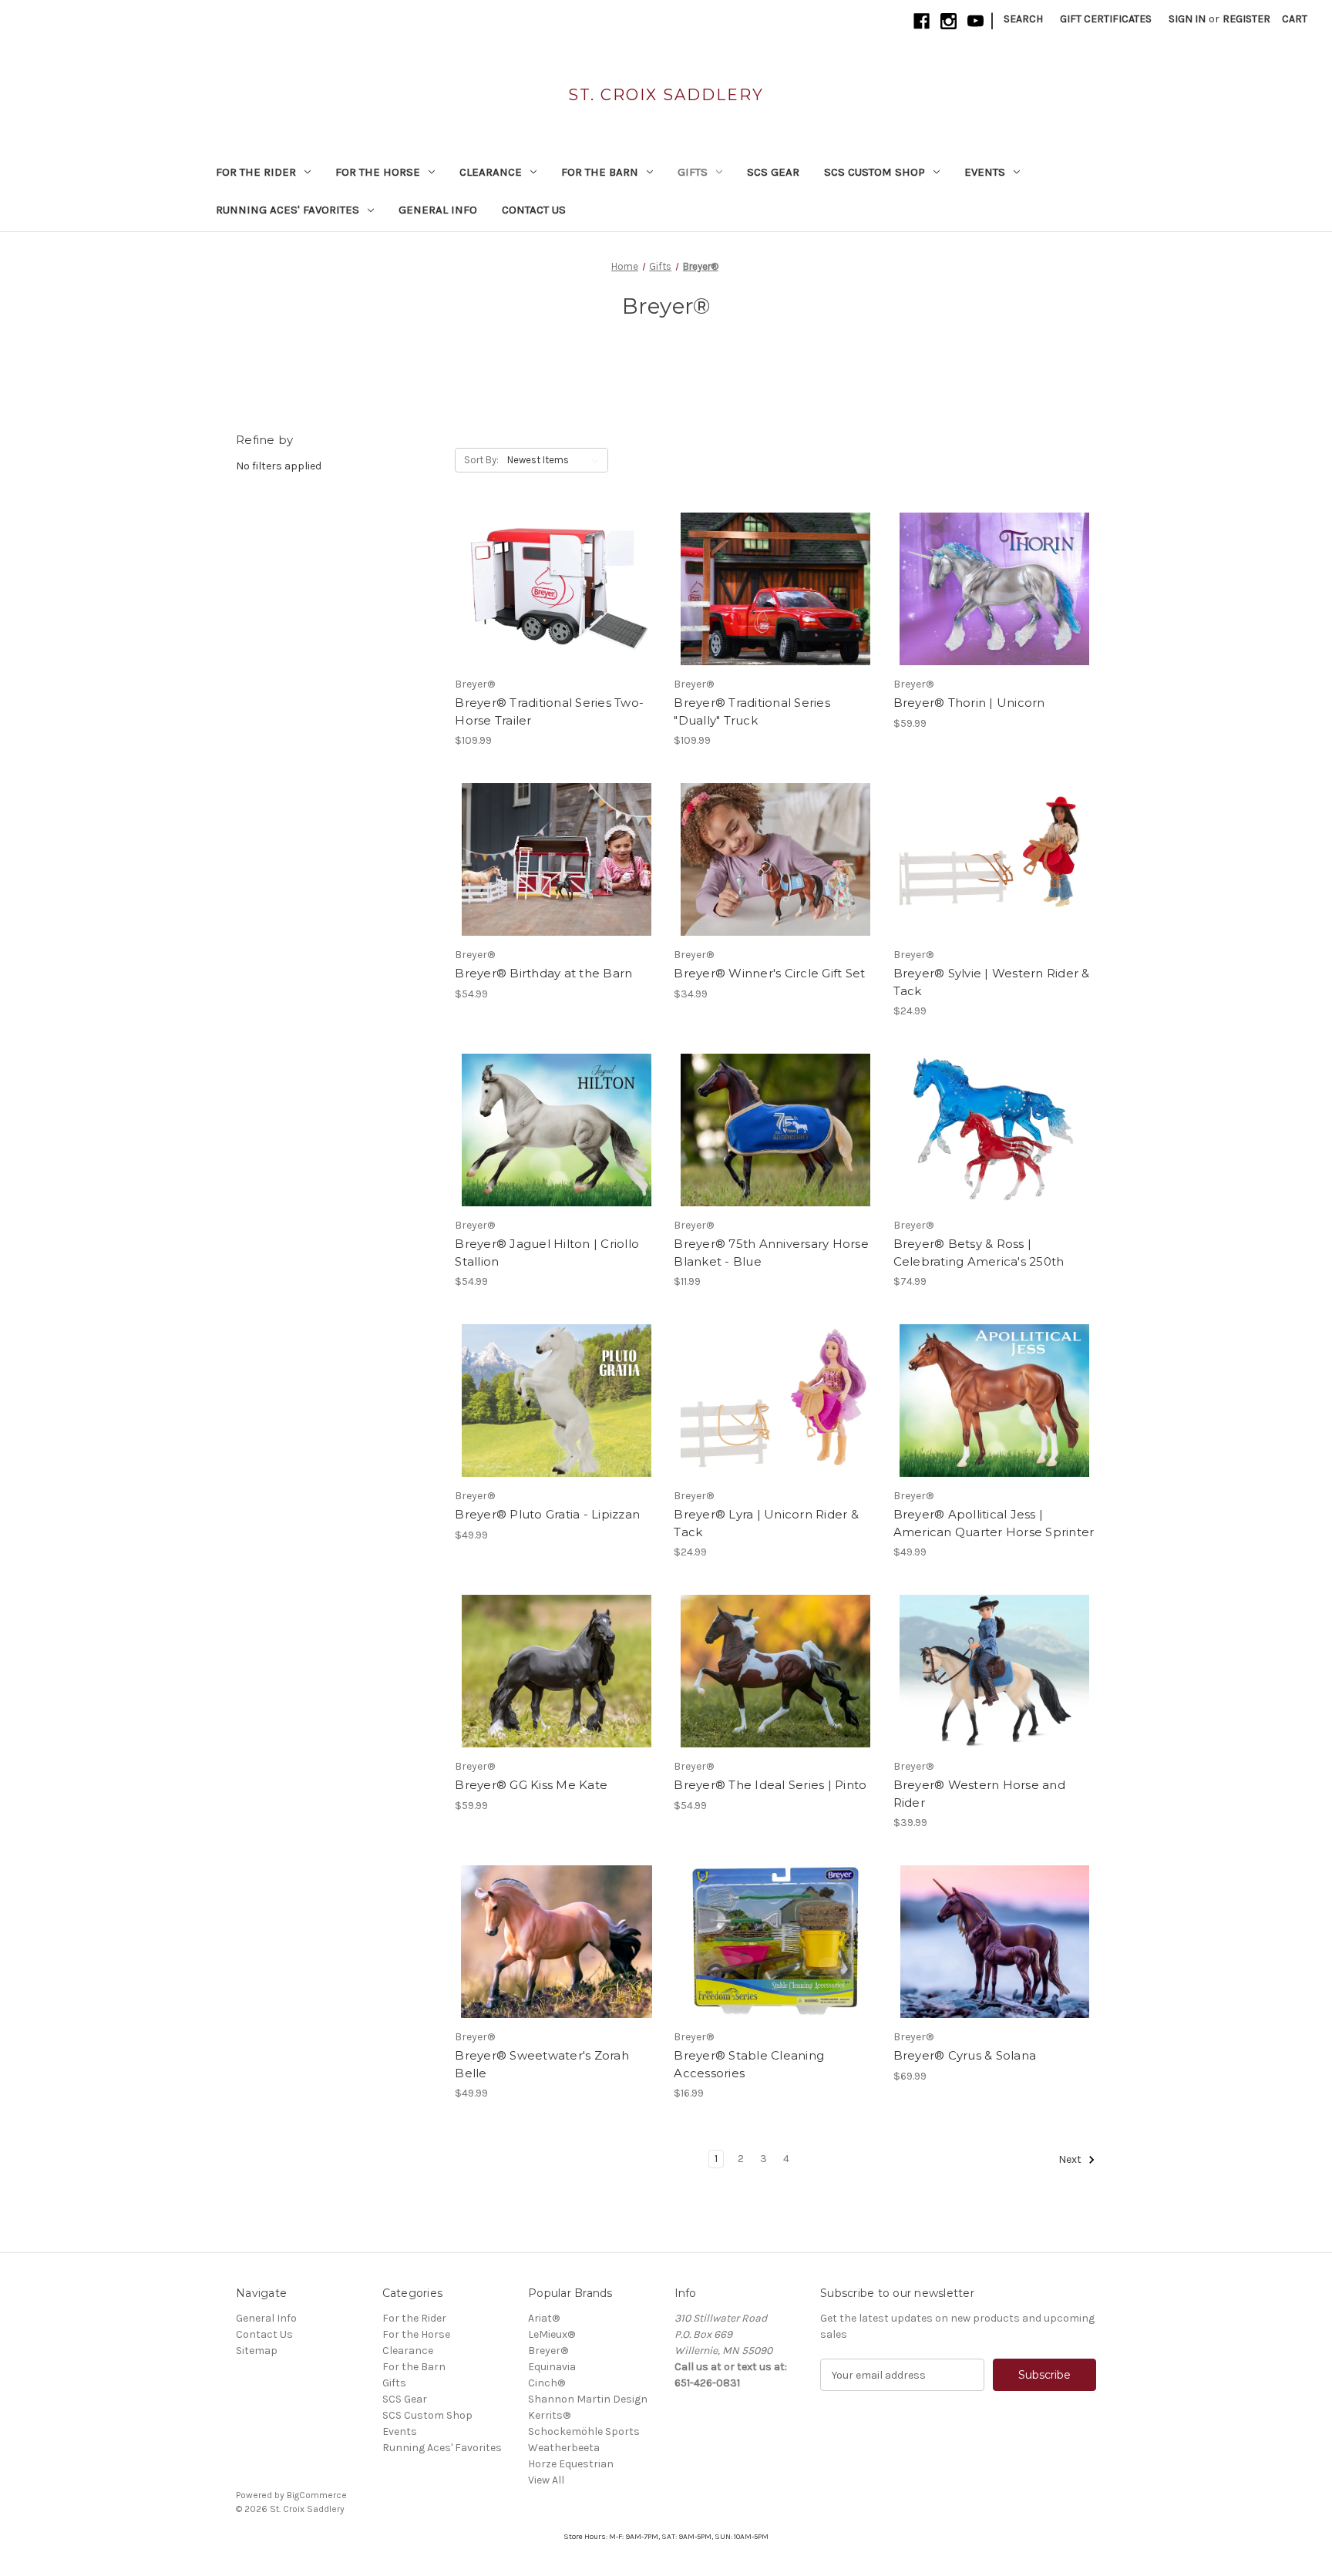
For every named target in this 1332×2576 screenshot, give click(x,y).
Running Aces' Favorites (288, 210)
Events (985, 172)
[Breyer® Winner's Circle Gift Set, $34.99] (775, 859)
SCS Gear (773, 172)
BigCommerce (317, 2495)
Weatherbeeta (564, 2448)
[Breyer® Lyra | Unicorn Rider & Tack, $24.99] (775, 1401)
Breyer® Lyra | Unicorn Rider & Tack (766, 1523)
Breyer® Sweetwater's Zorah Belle (542, 2064)
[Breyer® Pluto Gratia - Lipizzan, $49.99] (556, 1401)
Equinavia (552, 2367)
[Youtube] (975, 21)
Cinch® (547, 2383)
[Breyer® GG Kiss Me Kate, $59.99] (556, 1671)
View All (546, 2480)
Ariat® (544, 2318)
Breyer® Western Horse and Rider (979, 1794)
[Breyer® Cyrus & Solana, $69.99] (995, 1942)
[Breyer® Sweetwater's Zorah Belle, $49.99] (556, 1942)
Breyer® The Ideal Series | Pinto (770, 1785)
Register (1246, 19)
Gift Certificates (1106, 19)
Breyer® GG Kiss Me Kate (531, 1785)
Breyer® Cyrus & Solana (965, 2055)
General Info (438, 210)
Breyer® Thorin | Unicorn (969, 703)
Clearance (491, 172)
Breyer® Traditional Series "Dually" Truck (752, 711)
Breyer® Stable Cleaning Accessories (749, 2064)
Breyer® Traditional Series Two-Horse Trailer (549, 711)
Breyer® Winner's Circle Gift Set (769, 973)
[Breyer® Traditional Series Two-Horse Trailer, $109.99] (556, 589)
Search (1023, 19)
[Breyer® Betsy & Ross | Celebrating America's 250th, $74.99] (995, 1130)
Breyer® (548, 2351)
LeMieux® (552, 2334)
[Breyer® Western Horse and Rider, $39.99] (995, 1671)
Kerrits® (549, 2415)
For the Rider (256, 172)
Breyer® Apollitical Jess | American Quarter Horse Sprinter (994, 1523)
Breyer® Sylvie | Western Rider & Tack (992, 982)
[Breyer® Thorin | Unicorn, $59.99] (995, 589)
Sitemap (257, 2351)
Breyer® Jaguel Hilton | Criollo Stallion (547, 1253)
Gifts (693, 172)
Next (1071, 2160)
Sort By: (481, 460)
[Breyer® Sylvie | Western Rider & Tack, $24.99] (995, 859)
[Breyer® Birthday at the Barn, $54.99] (556, 859)
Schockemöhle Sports (584, 2431)
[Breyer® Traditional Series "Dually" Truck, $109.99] (775, 589)
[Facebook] (922, 21)
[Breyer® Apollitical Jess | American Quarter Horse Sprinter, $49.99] (995, 1401)
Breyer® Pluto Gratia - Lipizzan (547, 1514)
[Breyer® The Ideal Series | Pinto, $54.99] (775, 1671)
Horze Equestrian (571, 2464)
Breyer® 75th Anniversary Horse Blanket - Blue (771, 1253)
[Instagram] (949, 21)
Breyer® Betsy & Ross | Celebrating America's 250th (979, 1253)
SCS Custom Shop (875, 172)
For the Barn (600, 172)
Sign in (1187, 19)
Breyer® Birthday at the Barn (543, 973)
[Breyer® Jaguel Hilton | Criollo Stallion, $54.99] (556, 1130)
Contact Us (534, 210)
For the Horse (378, 172)
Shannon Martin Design (588, 2399)
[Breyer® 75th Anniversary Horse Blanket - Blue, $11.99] (775, 1130)
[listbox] (556, 460)
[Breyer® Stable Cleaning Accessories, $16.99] (775, 1942)
